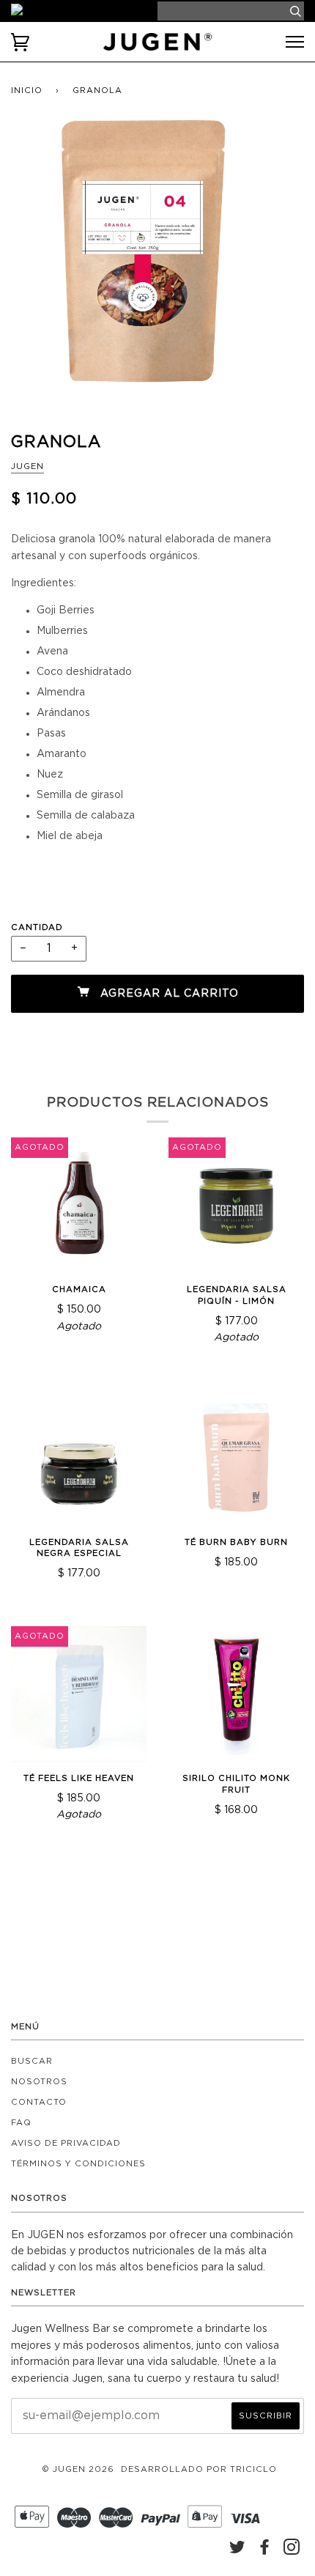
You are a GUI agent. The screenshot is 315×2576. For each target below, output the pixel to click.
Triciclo (253, 2469)
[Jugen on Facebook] (265, 2551)
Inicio (27, 91)
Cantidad (37, 927)
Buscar (32, 2061)
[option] (157, 266)
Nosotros (39, 2082)
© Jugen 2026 (78, 2469)
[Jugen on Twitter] (238, 2551)
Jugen (27, 466)
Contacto (39, 2102)
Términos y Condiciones (78, 2164)
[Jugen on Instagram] (292, 2551)
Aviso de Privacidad (66, 2143)
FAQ (21, 2123)
